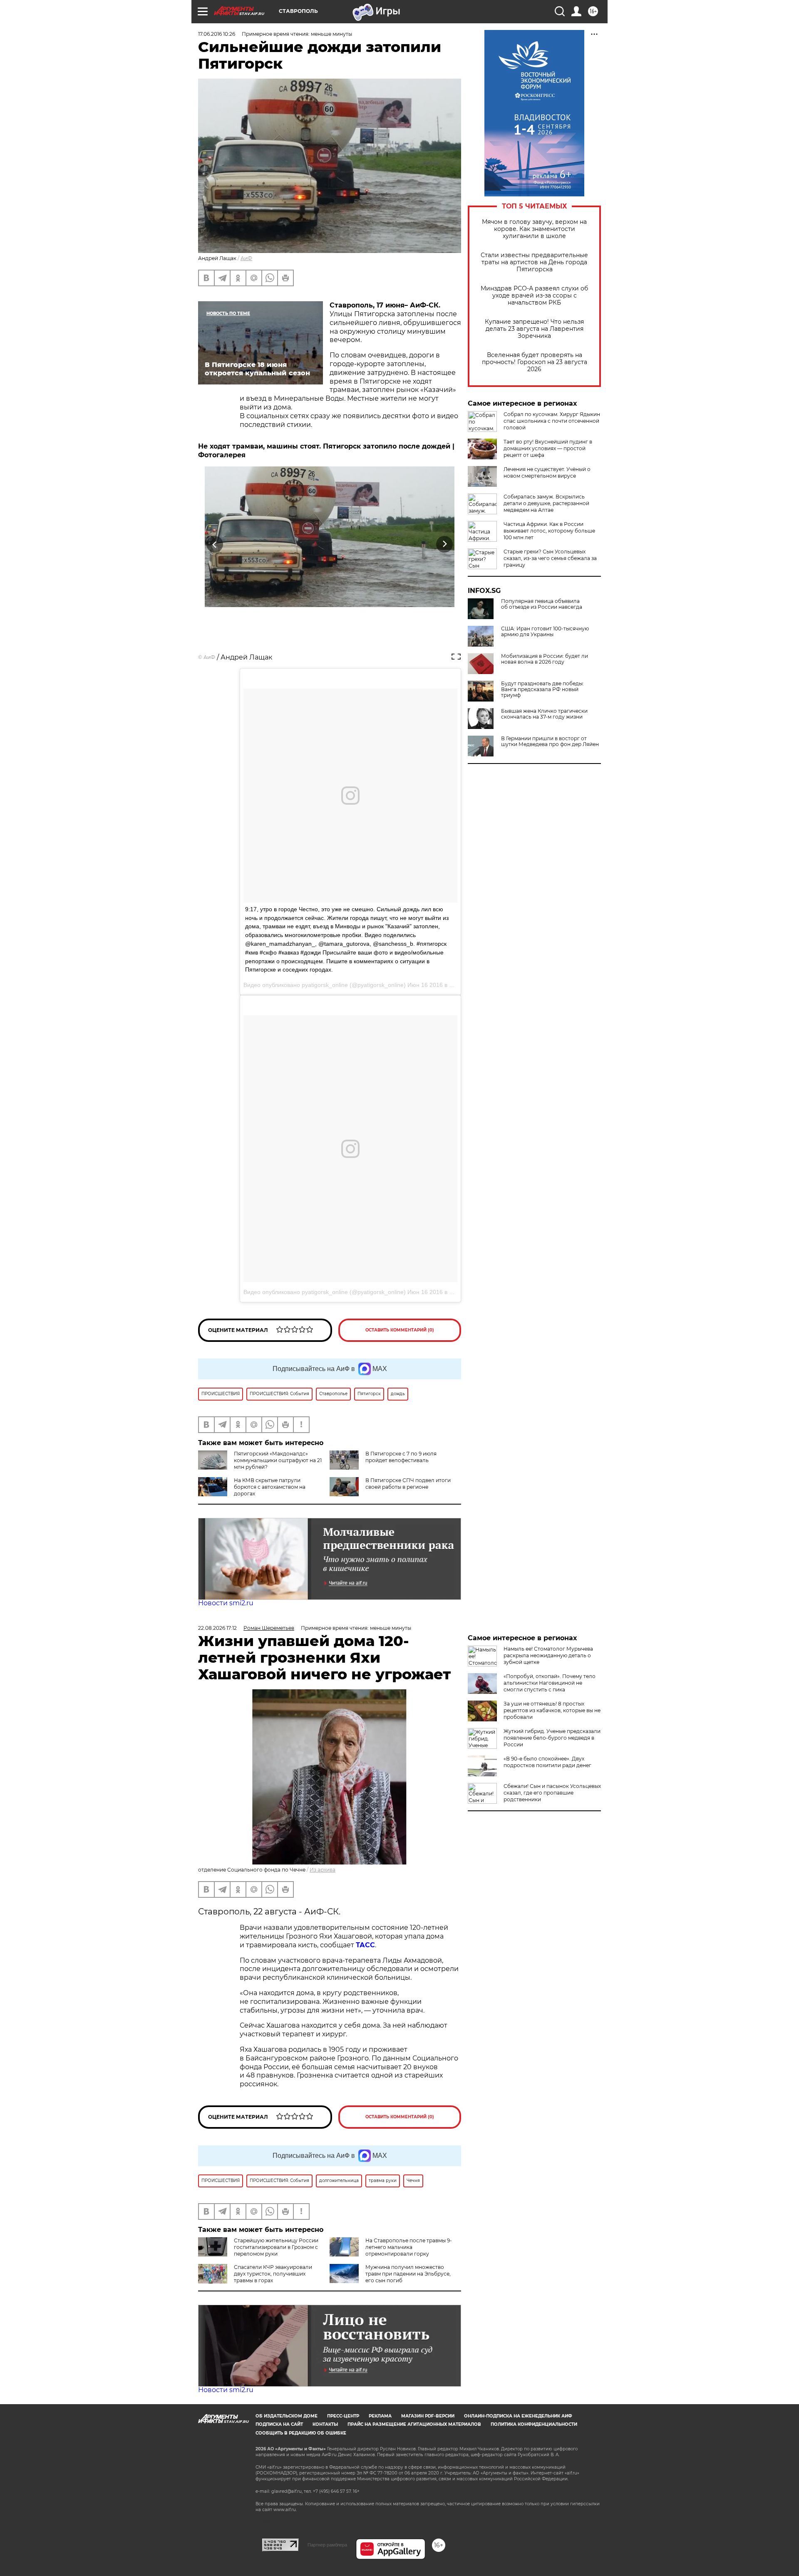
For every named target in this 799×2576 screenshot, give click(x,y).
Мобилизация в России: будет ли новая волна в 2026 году (545, 659)
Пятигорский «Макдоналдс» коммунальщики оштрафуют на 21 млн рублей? (278, 1460)
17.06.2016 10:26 (217, 34)
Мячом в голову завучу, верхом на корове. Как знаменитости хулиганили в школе (534, 229)
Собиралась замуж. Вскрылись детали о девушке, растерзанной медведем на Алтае (546, 503)
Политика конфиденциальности (534, 2424)
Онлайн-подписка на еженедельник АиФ (518, 2416)
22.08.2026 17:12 (217, 1628)
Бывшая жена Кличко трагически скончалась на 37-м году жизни (544, 714)
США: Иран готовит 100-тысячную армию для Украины (545, 632)
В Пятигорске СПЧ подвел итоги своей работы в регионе (408, 1484)
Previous (215, 544)
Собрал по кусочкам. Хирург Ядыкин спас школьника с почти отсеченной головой (552, 421)
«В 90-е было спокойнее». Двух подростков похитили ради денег (547, 1762)
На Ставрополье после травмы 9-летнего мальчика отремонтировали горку (409, 2247)
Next (445, 544)
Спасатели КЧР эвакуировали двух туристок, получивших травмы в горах (273, 2274)
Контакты (325, 2424)
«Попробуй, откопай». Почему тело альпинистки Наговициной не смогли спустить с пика (550, 1683)
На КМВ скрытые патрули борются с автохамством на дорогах (270, 1487)
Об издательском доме (287, 2416)
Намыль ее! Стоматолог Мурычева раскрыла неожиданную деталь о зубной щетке (548, 1655)
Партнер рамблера (327, 2545)
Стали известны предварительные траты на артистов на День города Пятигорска (534, 262)
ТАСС (365, 1945)
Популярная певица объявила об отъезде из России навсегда (542, 604)
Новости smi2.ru (226, 1603)
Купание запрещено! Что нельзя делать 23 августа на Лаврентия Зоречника (534, 329)
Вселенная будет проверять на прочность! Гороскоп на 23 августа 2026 (535, 362)
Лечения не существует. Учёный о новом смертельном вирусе (547, 472)
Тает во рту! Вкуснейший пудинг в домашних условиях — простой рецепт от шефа (548, 448)
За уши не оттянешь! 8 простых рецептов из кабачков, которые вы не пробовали (552, 1710)
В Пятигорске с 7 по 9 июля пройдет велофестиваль (401, 1457)
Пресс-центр (343, 2416)
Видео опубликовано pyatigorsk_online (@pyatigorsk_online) (325, 1292)
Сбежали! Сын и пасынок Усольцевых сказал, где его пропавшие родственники (552, 1793)
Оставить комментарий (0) (400, 1330)
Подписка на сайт (279, 2424)
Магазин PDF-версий (428, 2416)
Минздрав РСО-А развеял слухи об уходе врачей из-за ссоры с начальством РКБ (534, 296)
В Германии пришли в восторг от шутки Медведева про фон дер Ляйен (550, 741)
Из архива (323, 1870)
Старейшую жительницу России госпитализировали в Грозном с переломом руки (276, 2247)
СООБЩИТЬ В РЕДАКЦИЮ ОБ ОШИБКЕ (301, 2433)
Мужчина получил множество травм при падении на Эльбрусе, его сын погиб (408, 2274)
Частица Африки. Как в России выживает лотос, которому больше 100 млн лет (549, 531)
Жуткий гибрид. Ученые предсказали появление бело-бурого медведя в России (552, 1738)
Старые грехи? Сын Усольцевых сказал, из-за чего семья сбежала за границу (550, 558)
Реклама (380, 2416)
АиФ (246, 258)
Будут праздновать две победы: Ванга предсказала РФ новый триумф (542, 689)
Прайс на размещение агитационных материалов (414, 2424)
